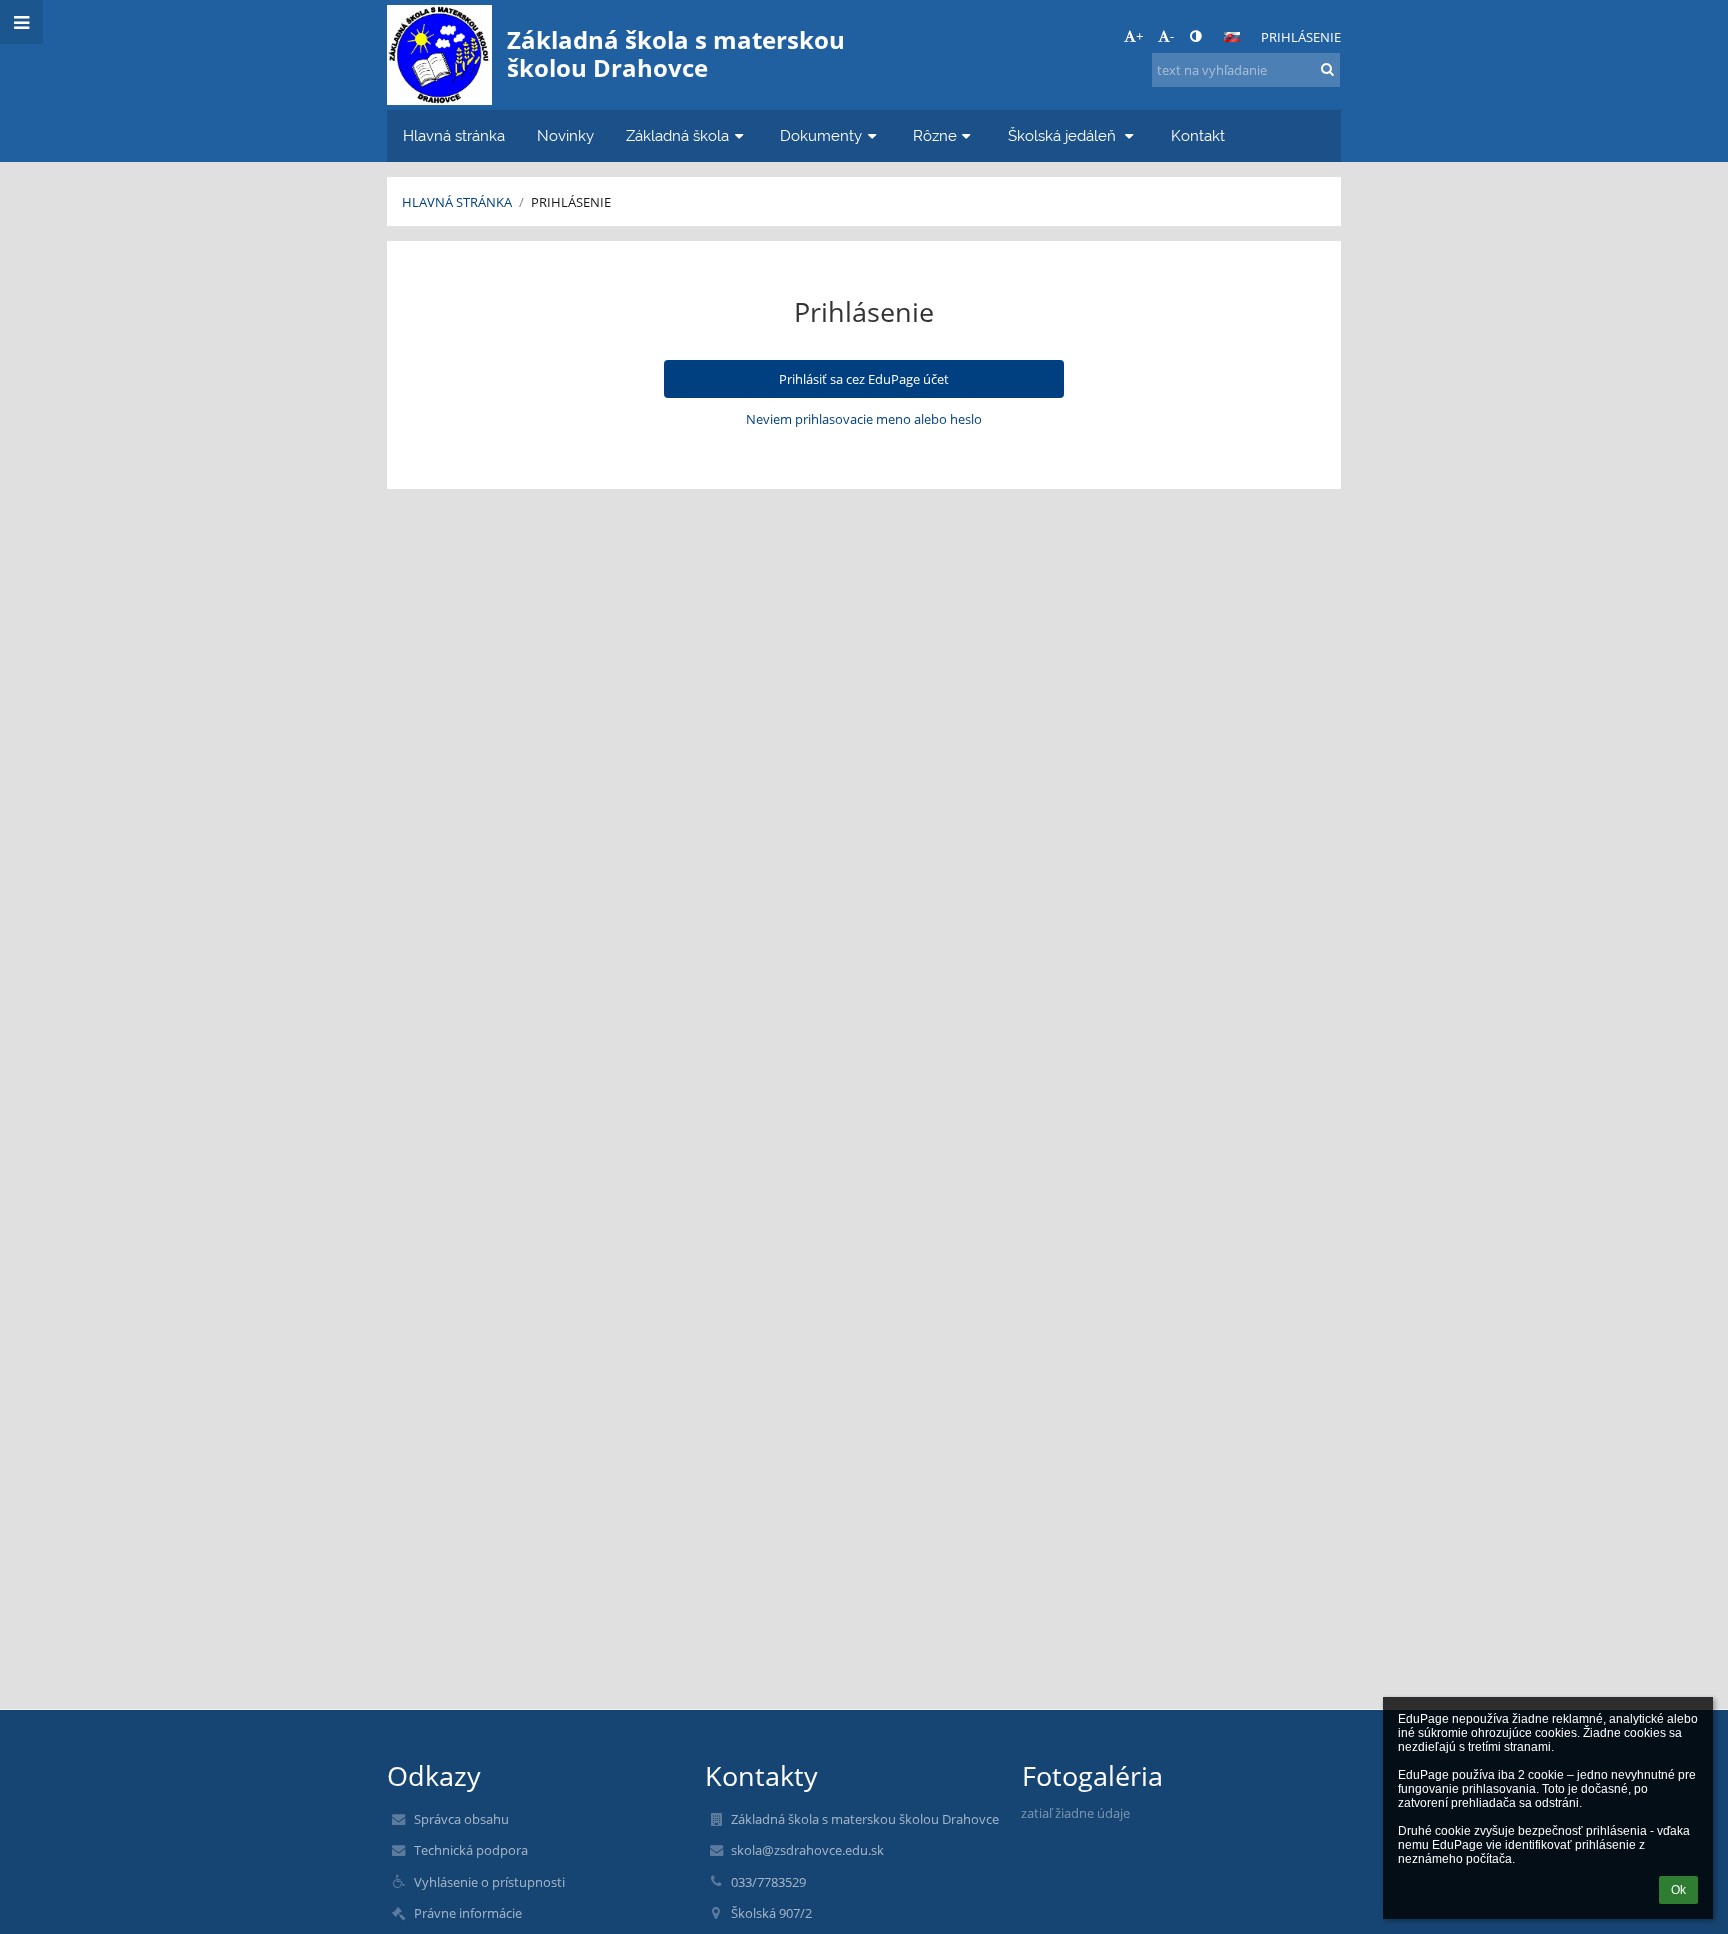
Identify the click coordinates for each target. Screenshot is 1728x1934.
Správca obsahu (461, 1819)
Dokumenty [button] (821, 135)
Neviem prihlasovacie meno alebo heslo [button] (864, 419)
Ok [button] (1678, 1890)
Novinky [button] (565, 135)
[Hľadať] (1327, 69)
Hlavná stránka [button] (454, 135)
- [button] (1172, 36)
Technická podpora (471, 1850)
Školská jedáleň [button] (1064, 135)
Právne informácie (468, 1913)
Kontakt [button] (1198, 135)
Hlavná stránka (457, 202)
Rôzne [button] (935, 135)
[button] (1195, 36)
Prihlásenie (1301, 37)
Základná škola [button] (677, 135)
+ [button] (1139, 36)
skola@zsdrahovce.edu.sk (807, 1850)
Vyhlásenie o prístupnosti (489, 1882)
